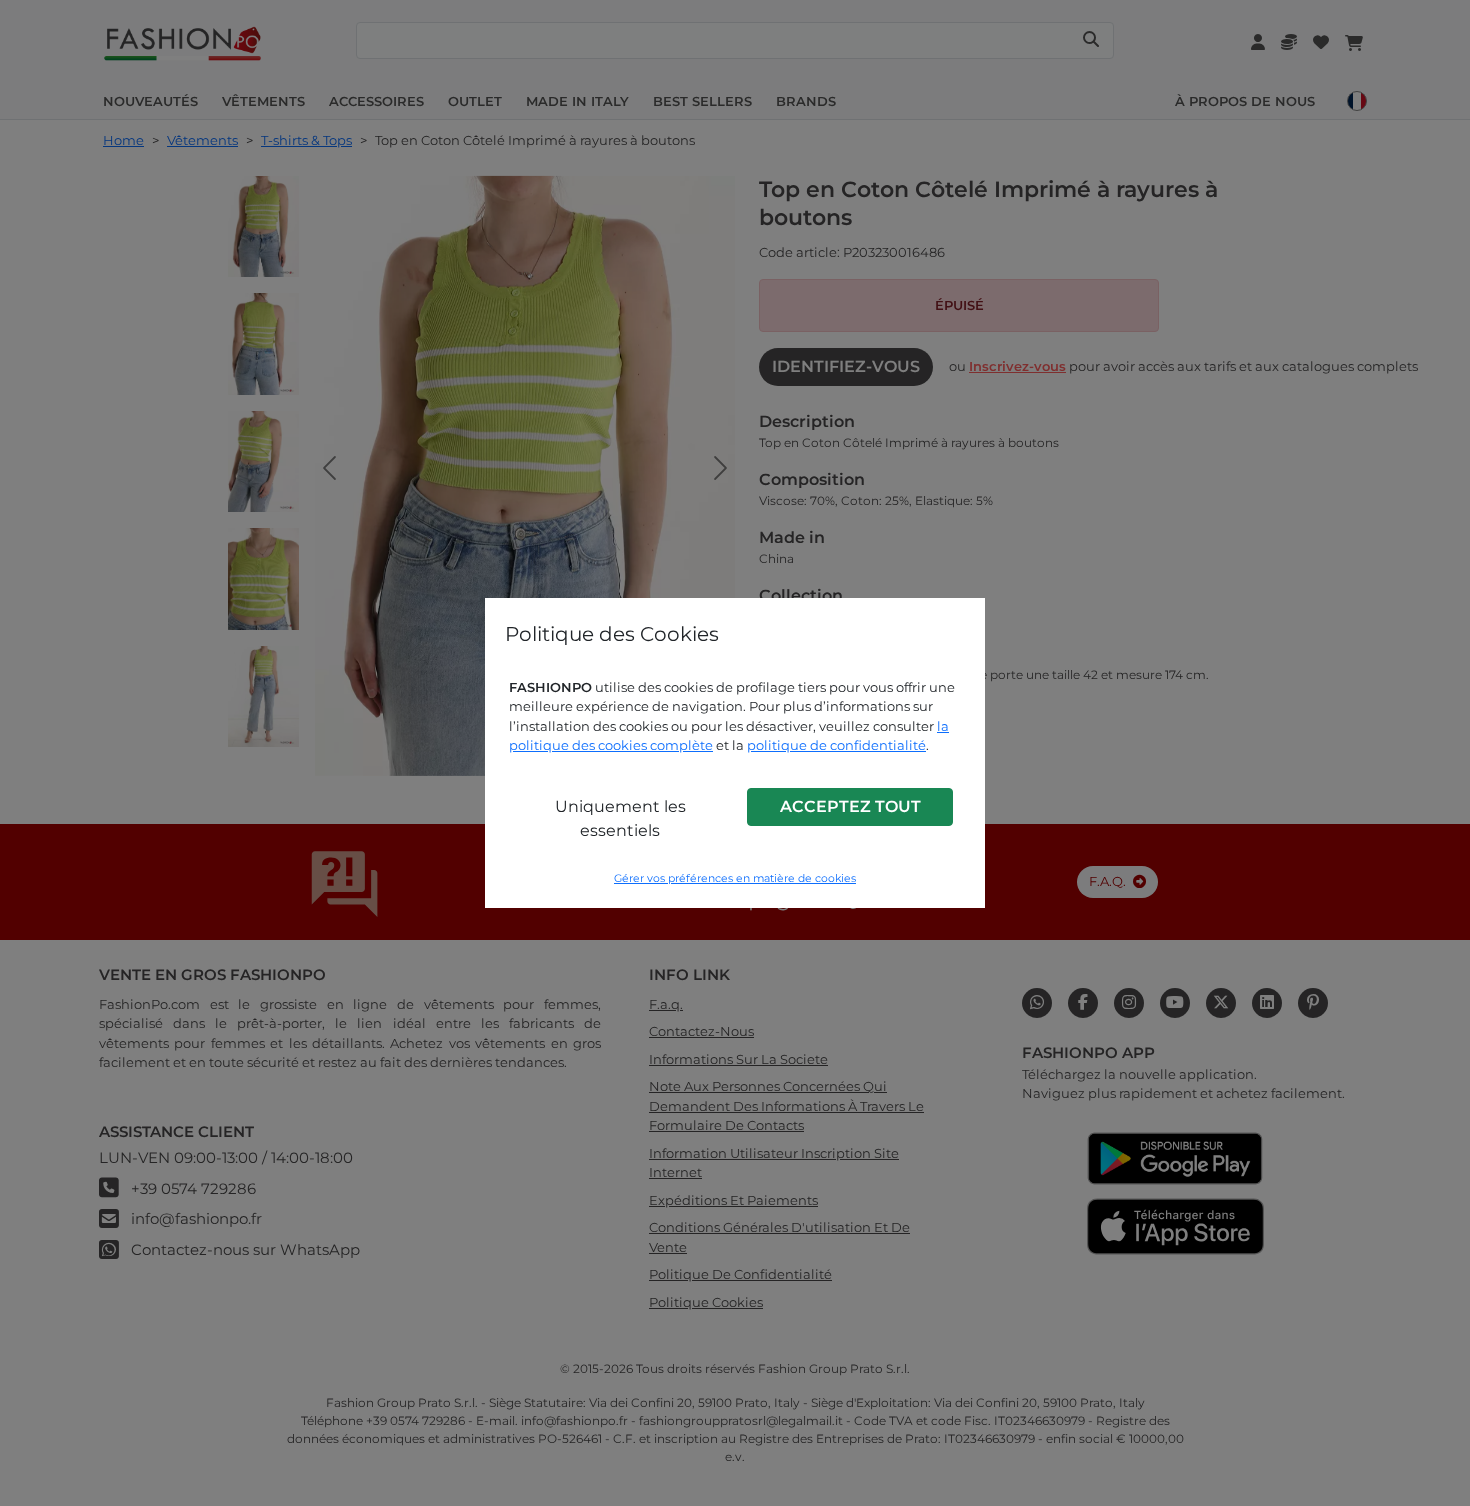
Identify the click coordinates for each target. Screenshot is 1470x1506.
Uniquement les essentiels (620, 818)
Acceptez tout (850, 806)
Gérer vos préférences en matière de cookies (735, 878)
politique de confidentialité (836, 745)
